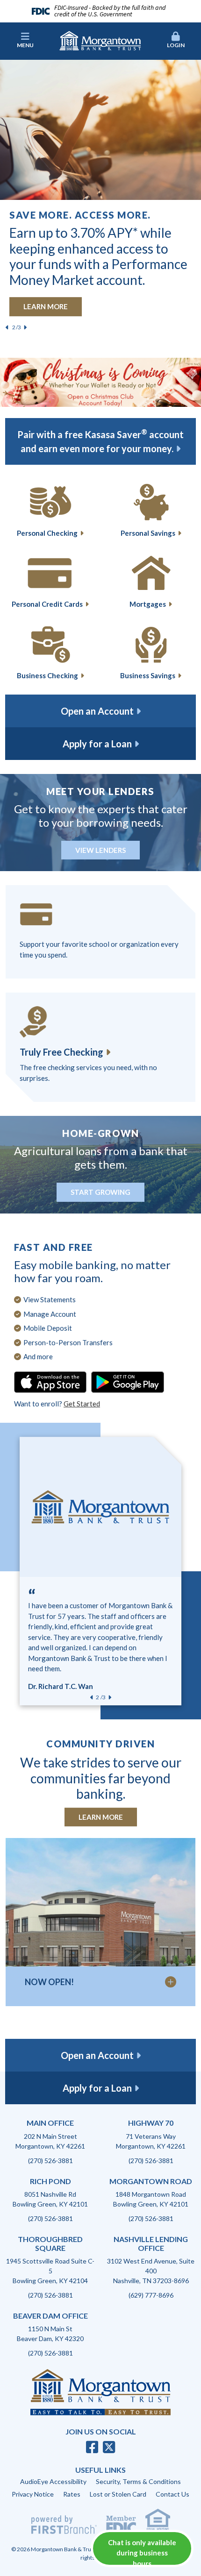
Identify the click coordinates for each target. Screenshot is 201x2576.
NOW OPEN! (49, 1982)
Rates (72, 2494)
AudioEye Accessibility (53, 2481)
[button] (176, 41)
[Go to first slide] (110, 1697)
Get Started (82, 1404)
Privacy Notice (33, 2494)
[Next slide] (25, 327)
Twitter (109, 2447)
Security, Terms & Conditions (138, 2481)
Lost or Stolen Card (118, 2494)
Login (176, 45)
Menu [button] (25, 45)
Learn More (101, 1817)
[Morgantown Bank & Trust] (100, 40)
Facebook (92, 2447)
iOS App (50, 1382)
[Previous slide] (7, 327)
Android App (128, 1382)
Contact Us (172, 2494)
